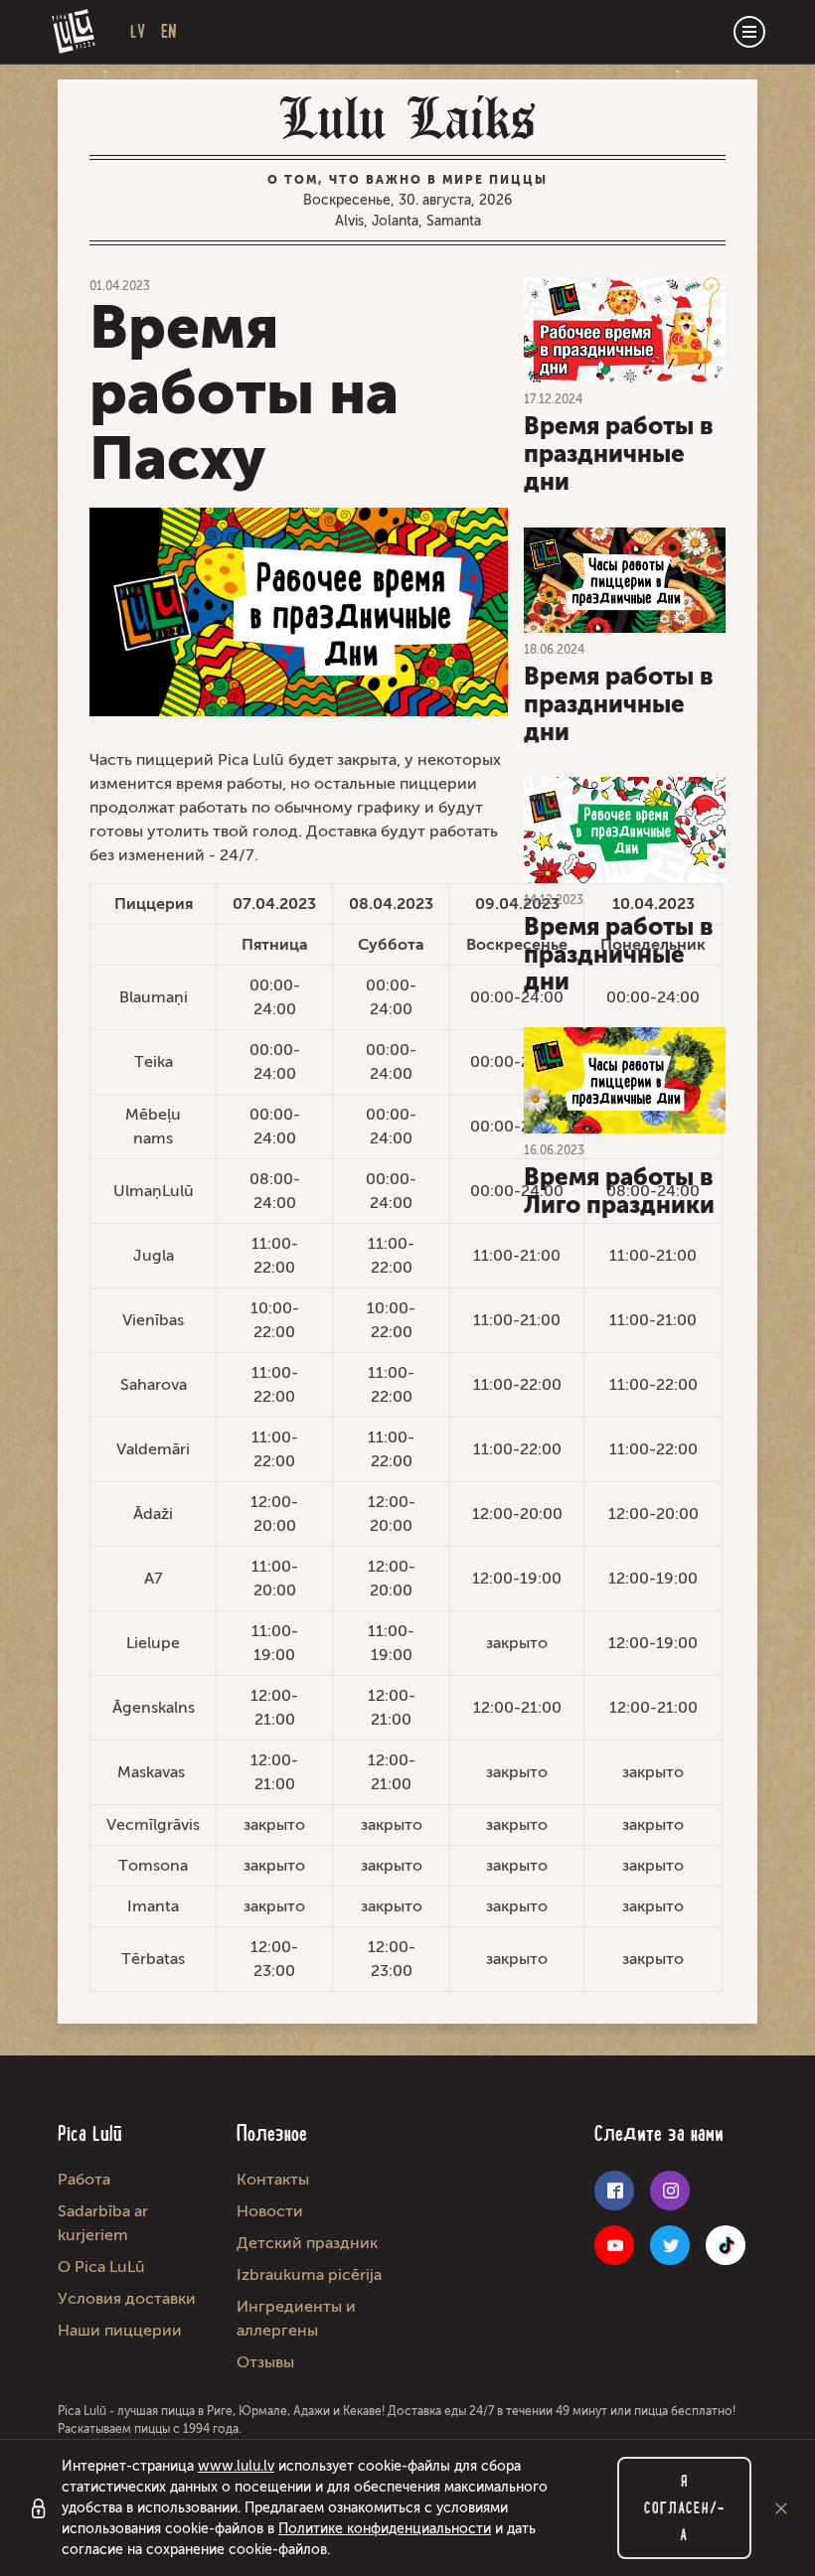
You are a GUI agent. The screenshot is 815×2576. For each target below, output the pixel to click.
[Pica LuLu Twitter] (670, 2245)
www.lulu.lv (236, 2466)
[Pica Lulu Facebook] (614, 2191)
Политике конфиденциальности (385, 2529)
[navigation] (749, 32)
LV (138, 31)
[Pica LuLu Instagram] (670, 2191)
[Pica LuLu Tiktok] (726, 2245)
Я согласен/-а (684, 2508)
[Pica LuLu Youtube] (614, 2245)
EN (169, 31)
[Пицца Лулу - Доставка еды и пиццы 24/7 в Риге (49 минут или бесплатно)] (74, 32)
